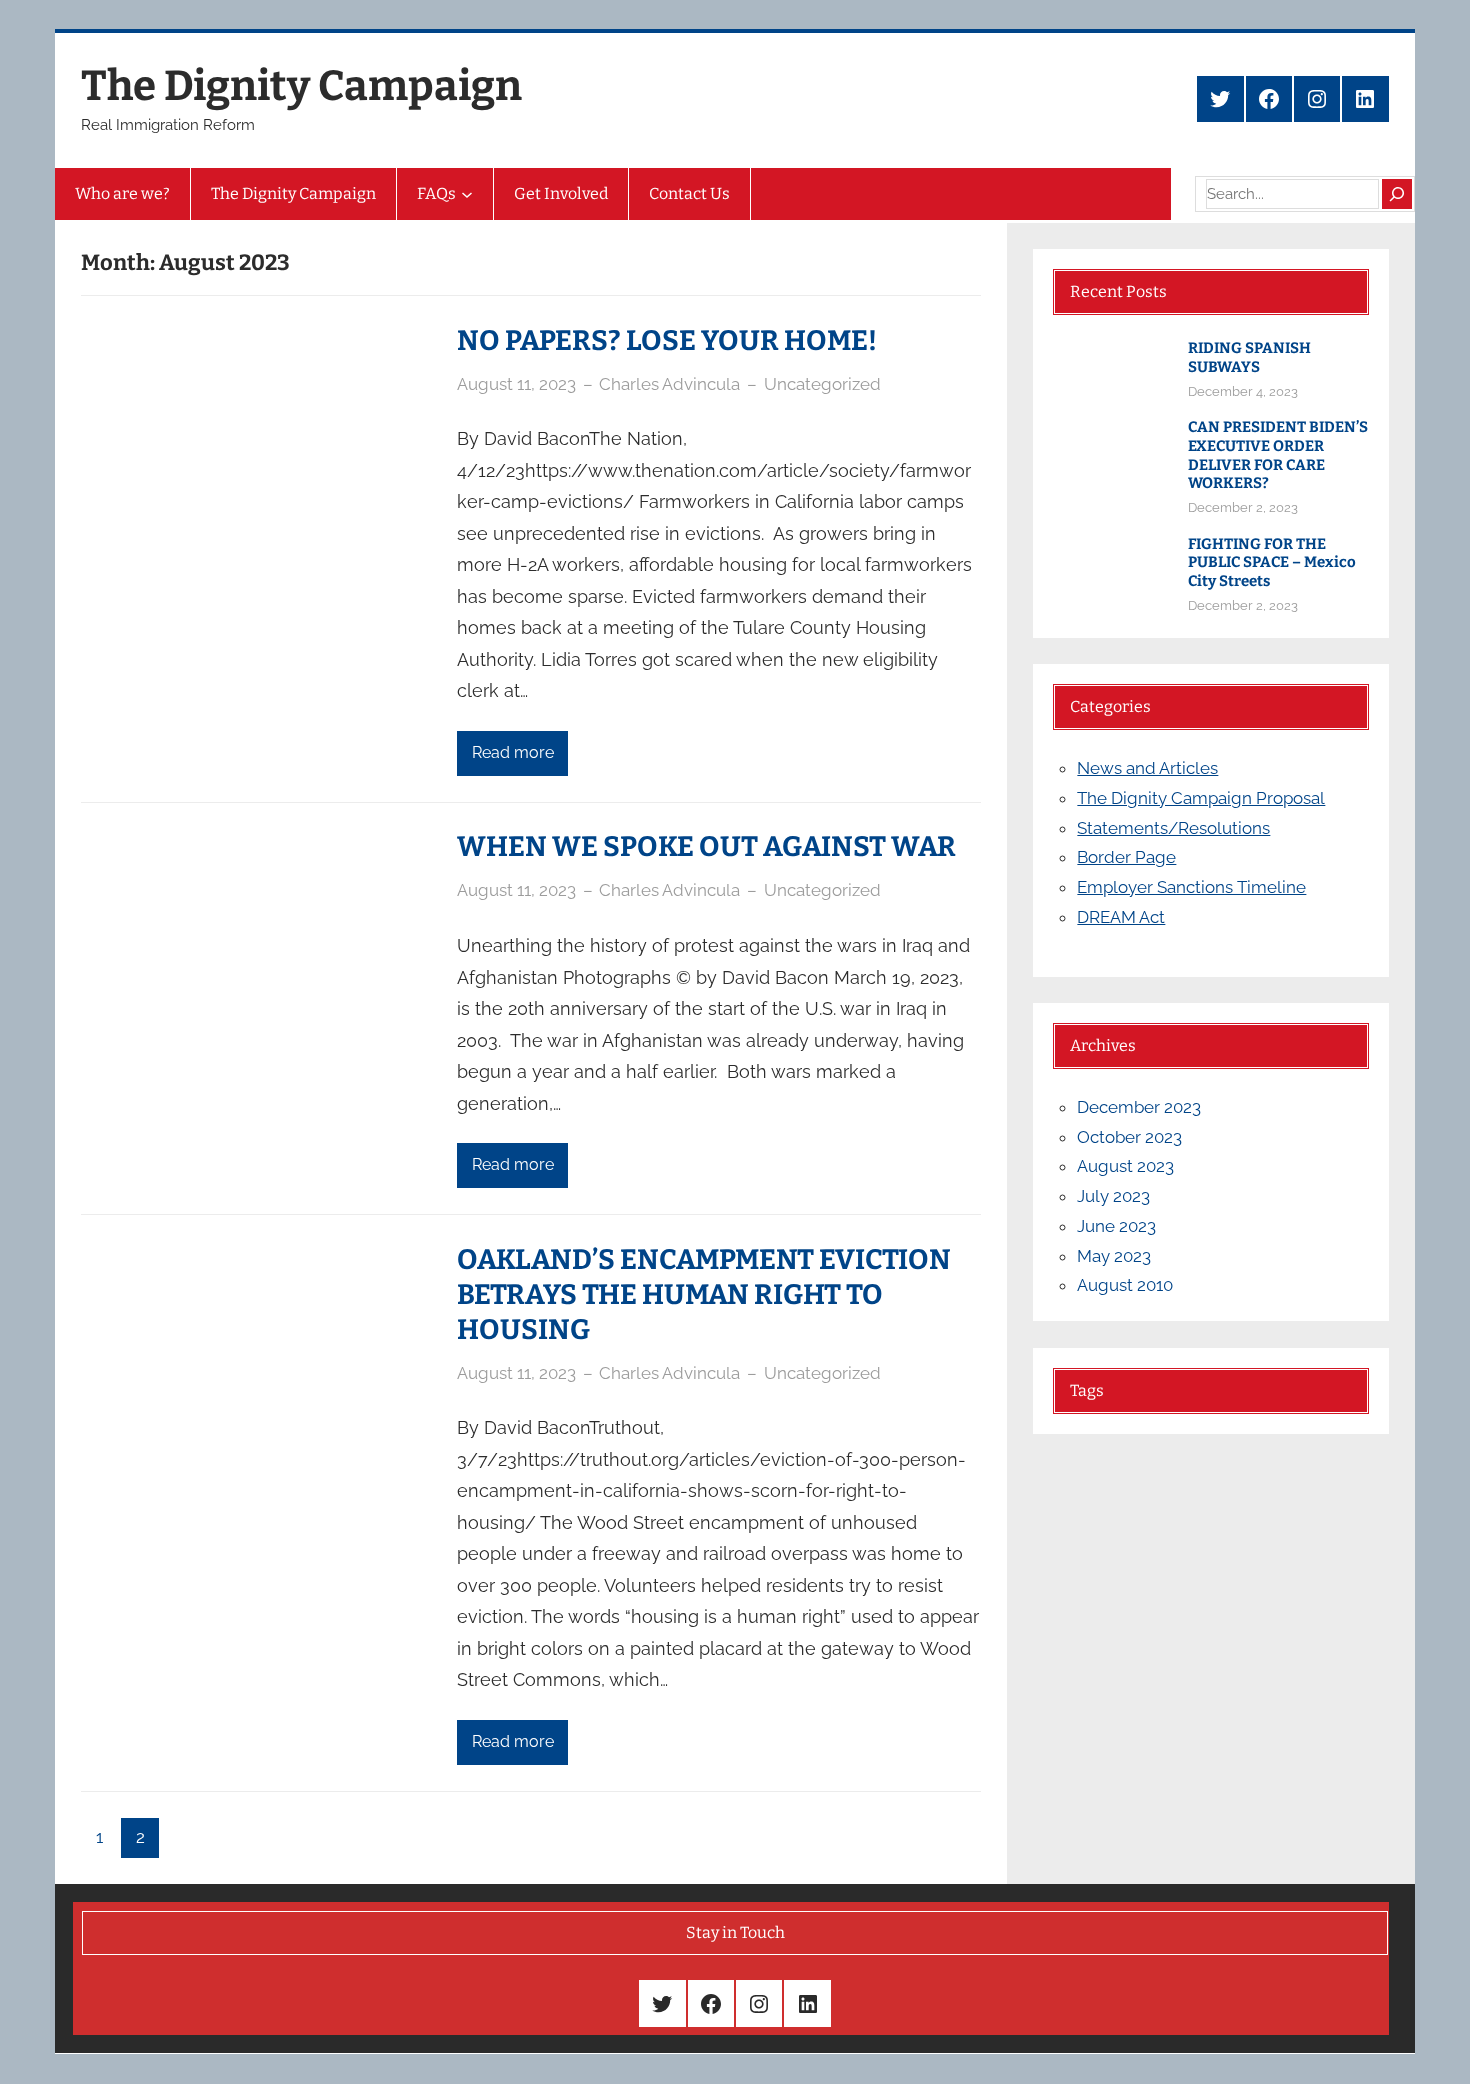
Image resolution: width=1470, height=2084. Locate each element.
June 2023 (1116, 1226)
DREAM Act (1121, 917)
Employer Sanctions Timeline (1191, 887)
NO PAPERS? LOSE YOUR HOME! (667, 340)
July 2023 (1113, 1196)
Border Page (1126, 857)
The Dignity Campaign (301, 86)
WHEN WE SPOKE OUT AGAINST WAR (706, 846)
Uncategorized (822, 384)
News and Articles (1147, 768)
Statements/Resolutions (1173, 828)
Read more (513, 752)
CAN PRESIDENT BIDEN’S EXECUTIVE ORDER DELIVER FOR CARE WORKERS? (1278, 455)
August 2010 (1125, 1285)
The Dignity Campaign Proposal (1201, 798)
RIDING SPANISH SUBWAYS (1249, 357)
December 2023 (1139, 1107)
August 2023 (1125, 1166)
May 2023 (1114, 1256)
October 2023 (1129, 1137)
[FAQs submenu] (467, 194)
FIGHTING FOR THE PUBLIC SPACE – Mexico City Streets (1272, 563)
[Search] (1397, 194)
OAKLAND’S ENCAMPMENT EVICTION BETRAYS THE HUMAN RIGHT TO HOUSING (704, 1294)
